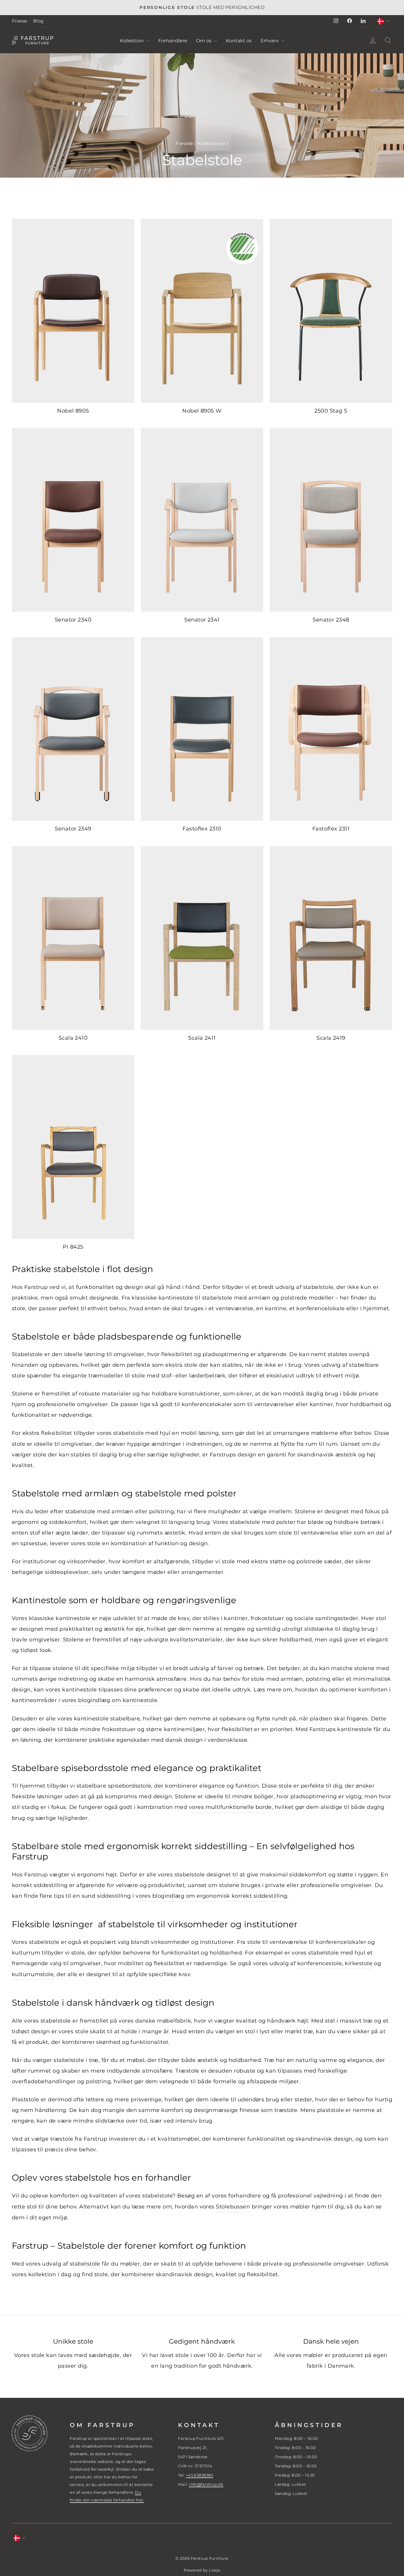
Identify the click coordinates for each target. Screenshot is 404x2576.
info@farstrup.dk (206, 2484)
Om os (204, 41)
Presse (20, 21)
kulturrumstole (33, 1974)
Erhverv (270, 41)
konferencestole (320, 1963)
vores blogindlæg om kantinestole (110, 1700)
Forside (184, 143)
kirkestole (359, 1963)
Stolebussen (233, 2207)
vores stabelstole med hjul (134, 1433)
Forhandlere (173, 41)
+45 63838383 (199, 2475)
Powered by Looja (202, 2570)
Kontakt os (239, 41)
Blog (38, 21)
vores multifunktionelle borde (230, 1807)
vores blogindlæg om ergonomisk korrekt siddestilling (211, 1896)
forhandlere (245, 2196)
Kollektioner (211, 143)
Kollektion (132, 41)
